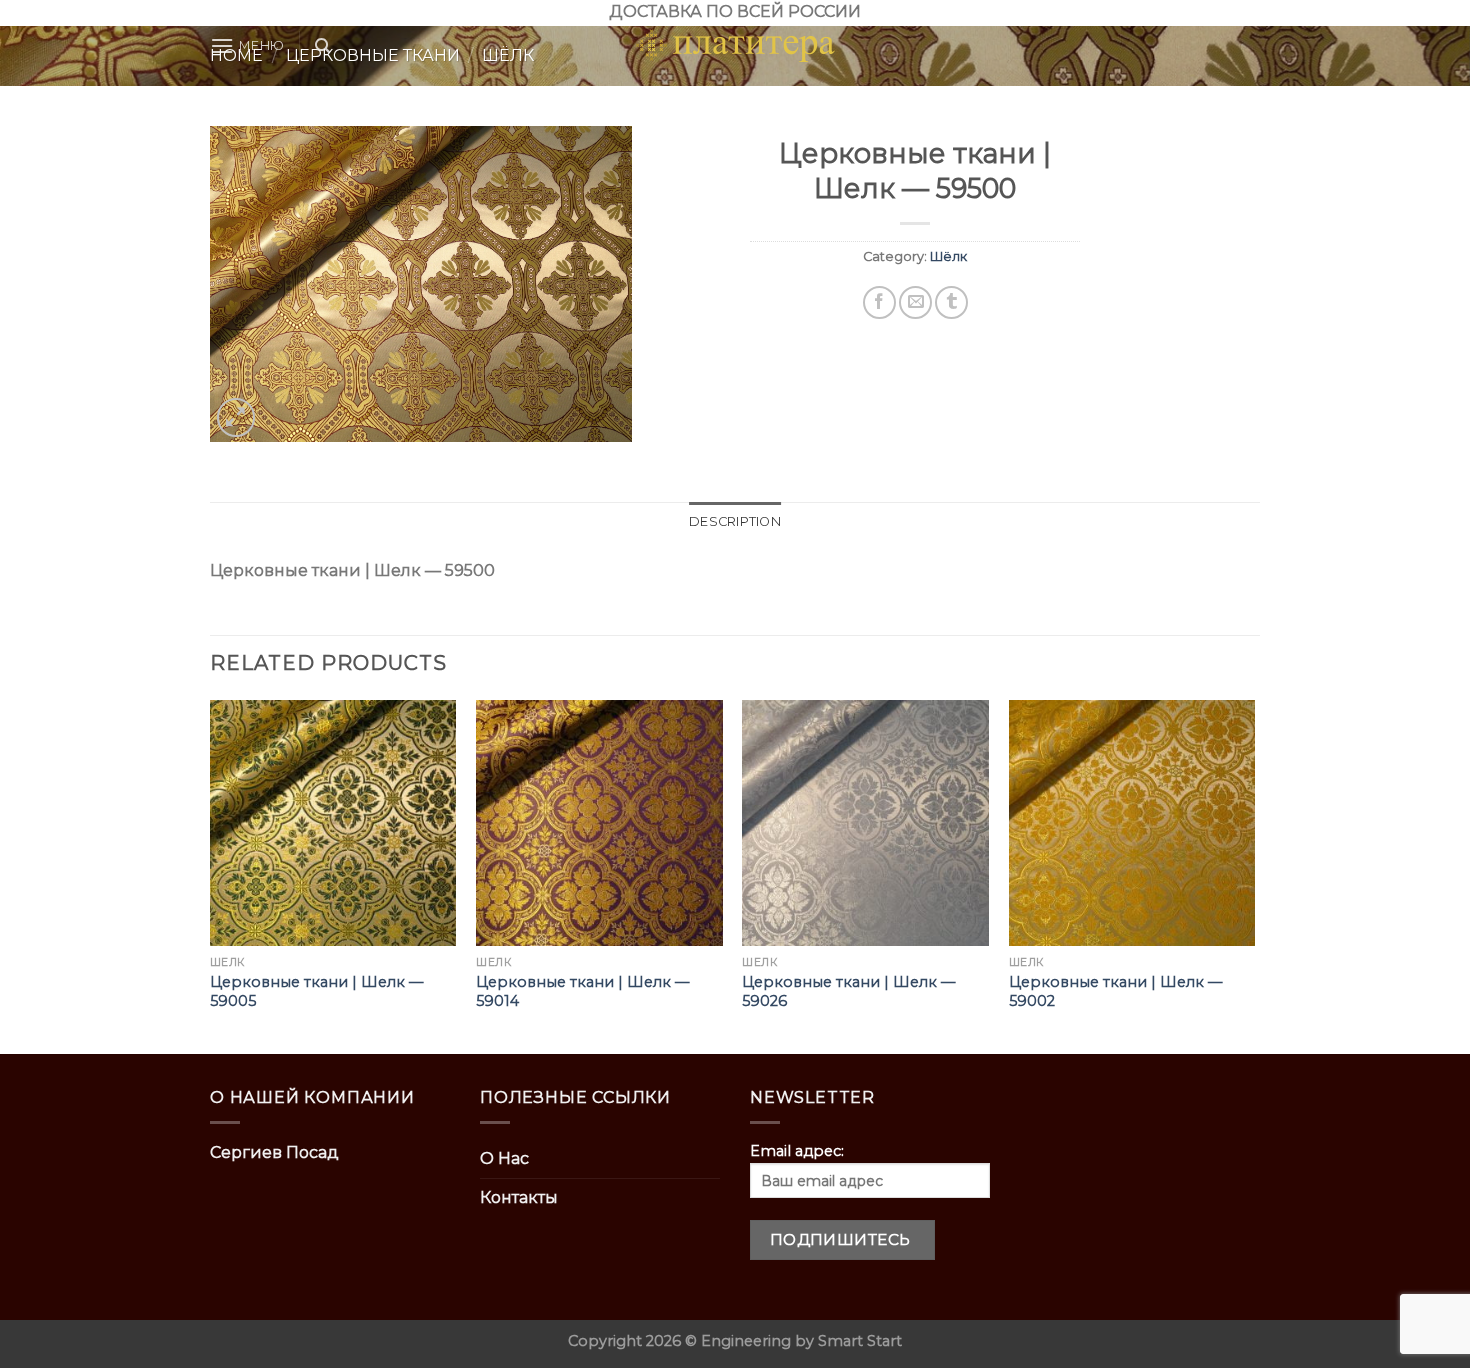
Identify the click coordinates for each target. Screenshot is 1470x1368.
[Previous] (211, 875)
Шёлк (948, 256)
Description (735, 521)
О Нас (504, 1158)
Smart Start (860, 1341)
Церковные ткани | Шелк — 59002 (1115, 991)
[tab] (735, 522)
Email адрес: (797, 1151)
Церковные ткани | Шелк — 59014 (582, 991)
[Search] (322, 46)
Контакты (519, 1197)
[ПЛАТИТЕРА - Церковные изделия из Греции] (735, 46)
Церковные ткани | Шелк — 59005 (316, 991)
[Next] (1254, 875)
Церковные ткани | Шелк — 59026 (848, 991)
